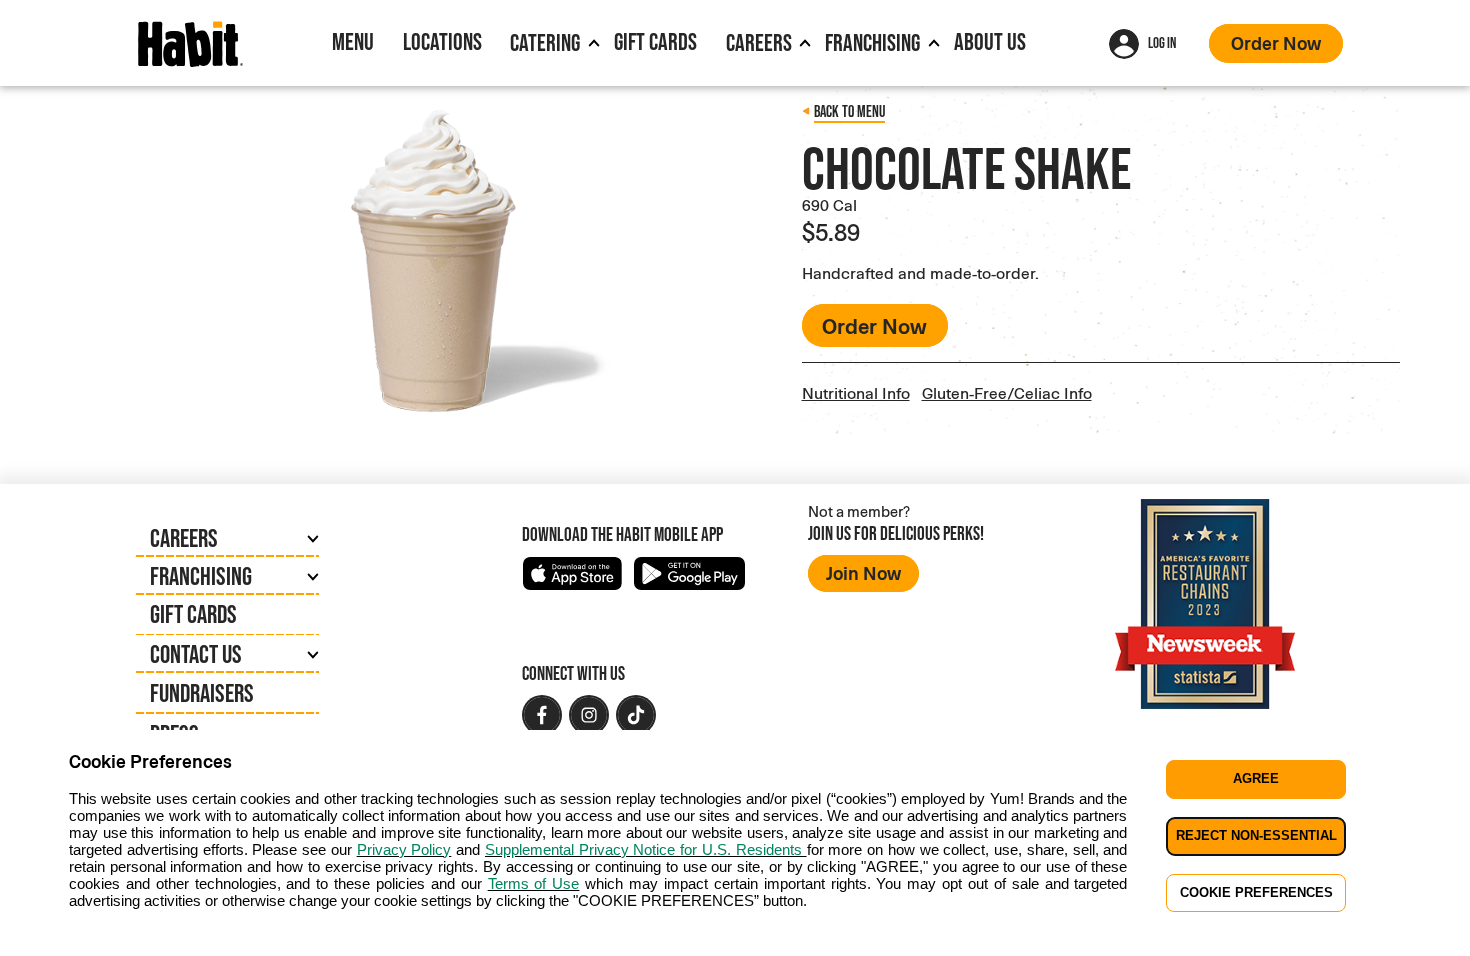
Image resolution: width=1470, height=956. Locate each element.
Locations (442, 41)
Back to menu (849, 111)
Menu (353, 41)
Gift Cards (655, 41)
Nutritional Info (856, 392)
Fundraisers (202, 693)
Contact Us (196, 654)
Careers (759, 42)
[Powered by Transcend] (32, 945)
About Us (990, 41)
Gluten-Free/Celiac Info (1007, 392)
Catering (545, 42)
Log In (1162, 42)
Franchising (872, 42)
